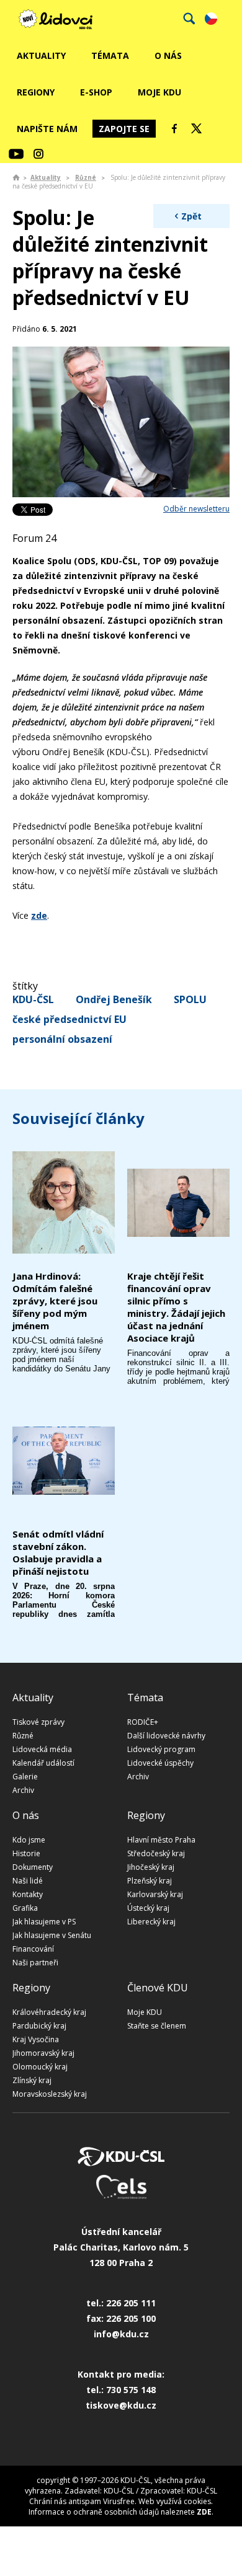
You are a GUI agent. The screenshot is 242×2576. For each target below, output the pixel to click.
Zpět (191, 216)
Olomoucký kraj (40, 2067)
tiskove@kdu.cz (121, 2405)
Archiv (23, 1790)
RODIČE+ (143, 1722)
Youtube (16, 154)
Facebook (174, 128)
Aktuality (41, 55)
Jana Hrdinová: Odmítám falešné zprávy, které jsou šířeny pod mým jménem (55, 1301)
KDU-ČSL (33, 999)
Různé (86, 177)
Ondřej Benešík (114, 999)
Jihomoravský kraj (43, 2053)
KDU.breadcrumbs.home (16, 177)
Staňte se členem (157, 2026)
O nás (168, 55)
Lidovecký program (161, 1749)
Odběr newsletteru (196, 509)
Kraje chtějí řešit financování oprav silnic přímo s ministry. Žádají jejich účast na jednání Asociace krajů (176, 1307)
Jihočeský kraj (151, 1867)
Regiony (36, 92)
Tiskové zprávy (38, 1722)
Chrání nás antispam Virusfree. (83, 2501)
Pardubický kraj (39, 2026)
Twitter (197, 128)
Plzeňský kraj (150, 1881)
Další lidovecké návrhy (166, 1736)
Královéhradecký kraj (49, 2012)
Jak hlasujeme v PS (44, 1922)
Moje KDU (159, 92)
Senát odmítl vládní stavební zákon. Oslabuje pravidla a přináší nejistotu (58, 1552)
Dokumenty (33, 1867)
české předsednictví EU (69, 1019)
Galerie (25, 1777)
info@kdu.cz (121, 2334)
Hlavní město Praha (161, 1840)
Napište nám (47, 129)
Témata (110, 55)
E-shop (96, 92)
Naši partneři (35, 1963)
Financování (33, 1949)
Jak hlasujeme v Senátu (52, 1935)
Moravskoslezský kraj (50, 2094)
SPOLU (190, 999)
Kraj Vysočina (36, 2039)
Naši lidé (28, 1881)
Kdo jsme (29, 1840)
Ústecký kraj (148, 1908)
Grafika (25, 1908)
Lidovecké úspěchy (160, 1763)
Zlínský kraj (32, 2080)
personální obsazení (62, 1039)
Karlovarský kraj (155, 1894)
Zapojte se (124, 129)
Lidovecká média (42, 1749)
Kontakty (28, 1894)
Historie (26, 1853)
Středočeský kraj (156, 1853)
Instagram (38, 154)
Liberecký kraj (151, 1922)
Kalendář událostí (43, 1763)
